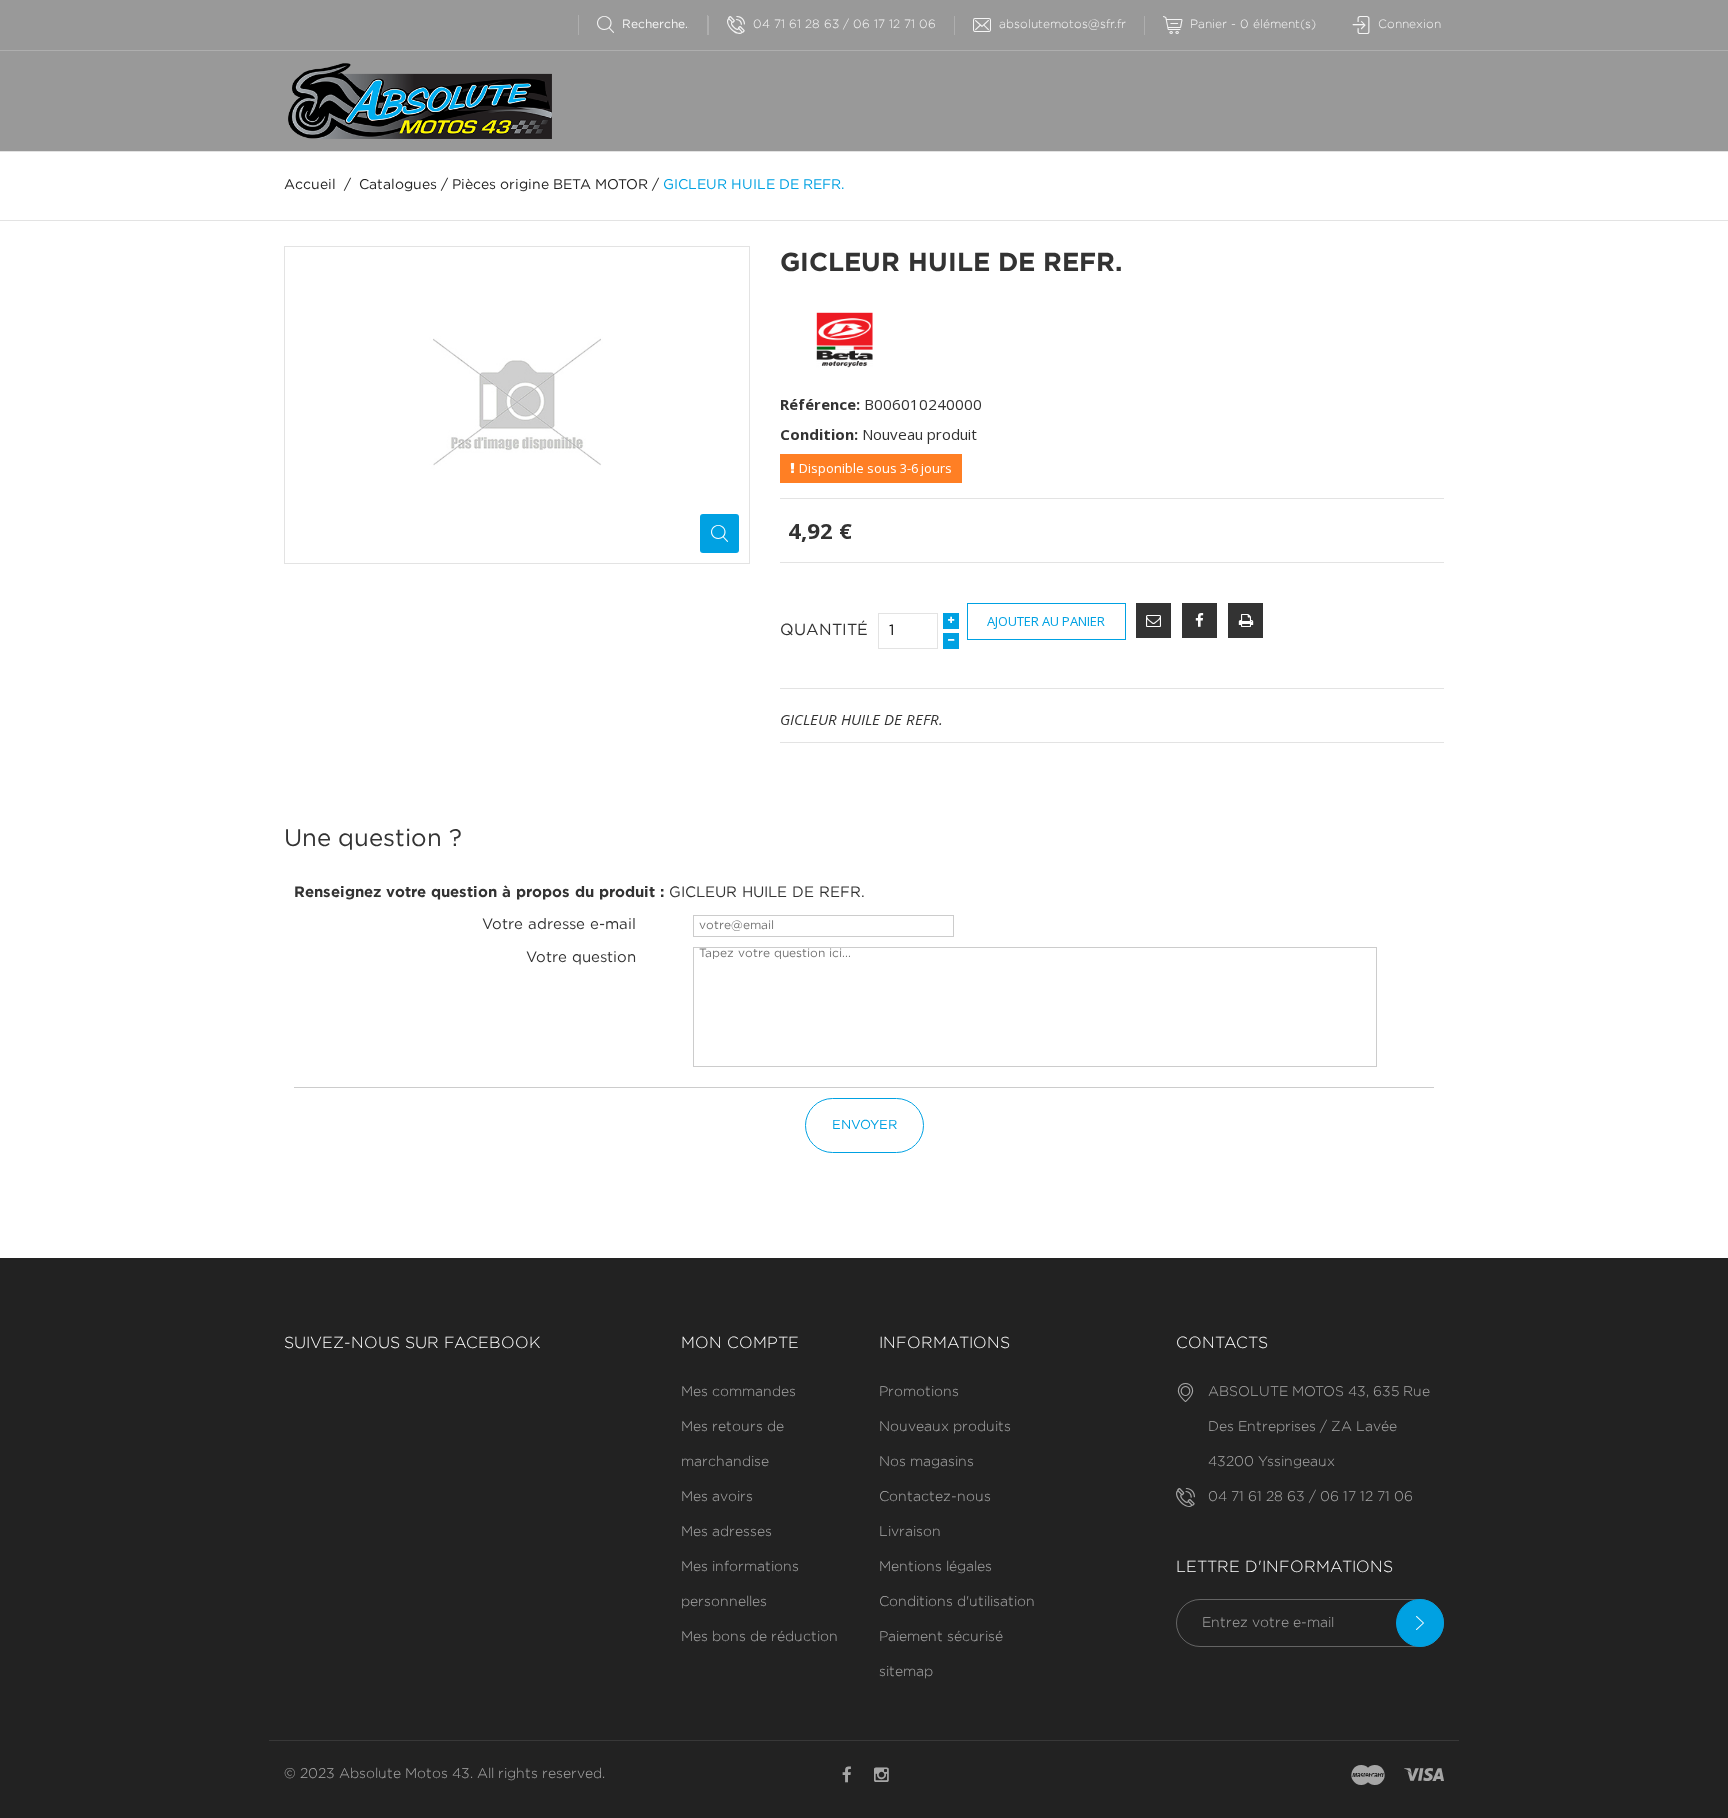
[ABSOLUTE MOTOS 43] (418, 101)
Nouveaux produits (945, 1427)
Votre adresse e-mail (559, 924)
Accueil (310, 185)
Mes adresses (726, 1532)
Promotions (919, 1392)
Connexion (1409, 24)
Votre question (581, 957)
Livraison (910, 1532)
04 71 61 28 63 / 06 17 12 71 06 (844, 24)
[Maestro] (1368, 1776)
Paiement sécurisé (941, 1637)
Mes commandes (738, 1392)
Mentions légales (935, 1567)
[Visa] (1424, 1776)
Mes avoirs (717, 1497)
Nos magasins (926, 1462)
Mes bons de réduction (759, 1637)
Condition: (819, 434)
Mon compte (740, 1343)
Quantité (824, 630)
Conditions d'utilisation (957, 1602)
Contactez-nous (935, 1497)
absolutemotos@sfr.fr (1062, 24)
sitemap (906, 1672)
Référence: (820, 404)
